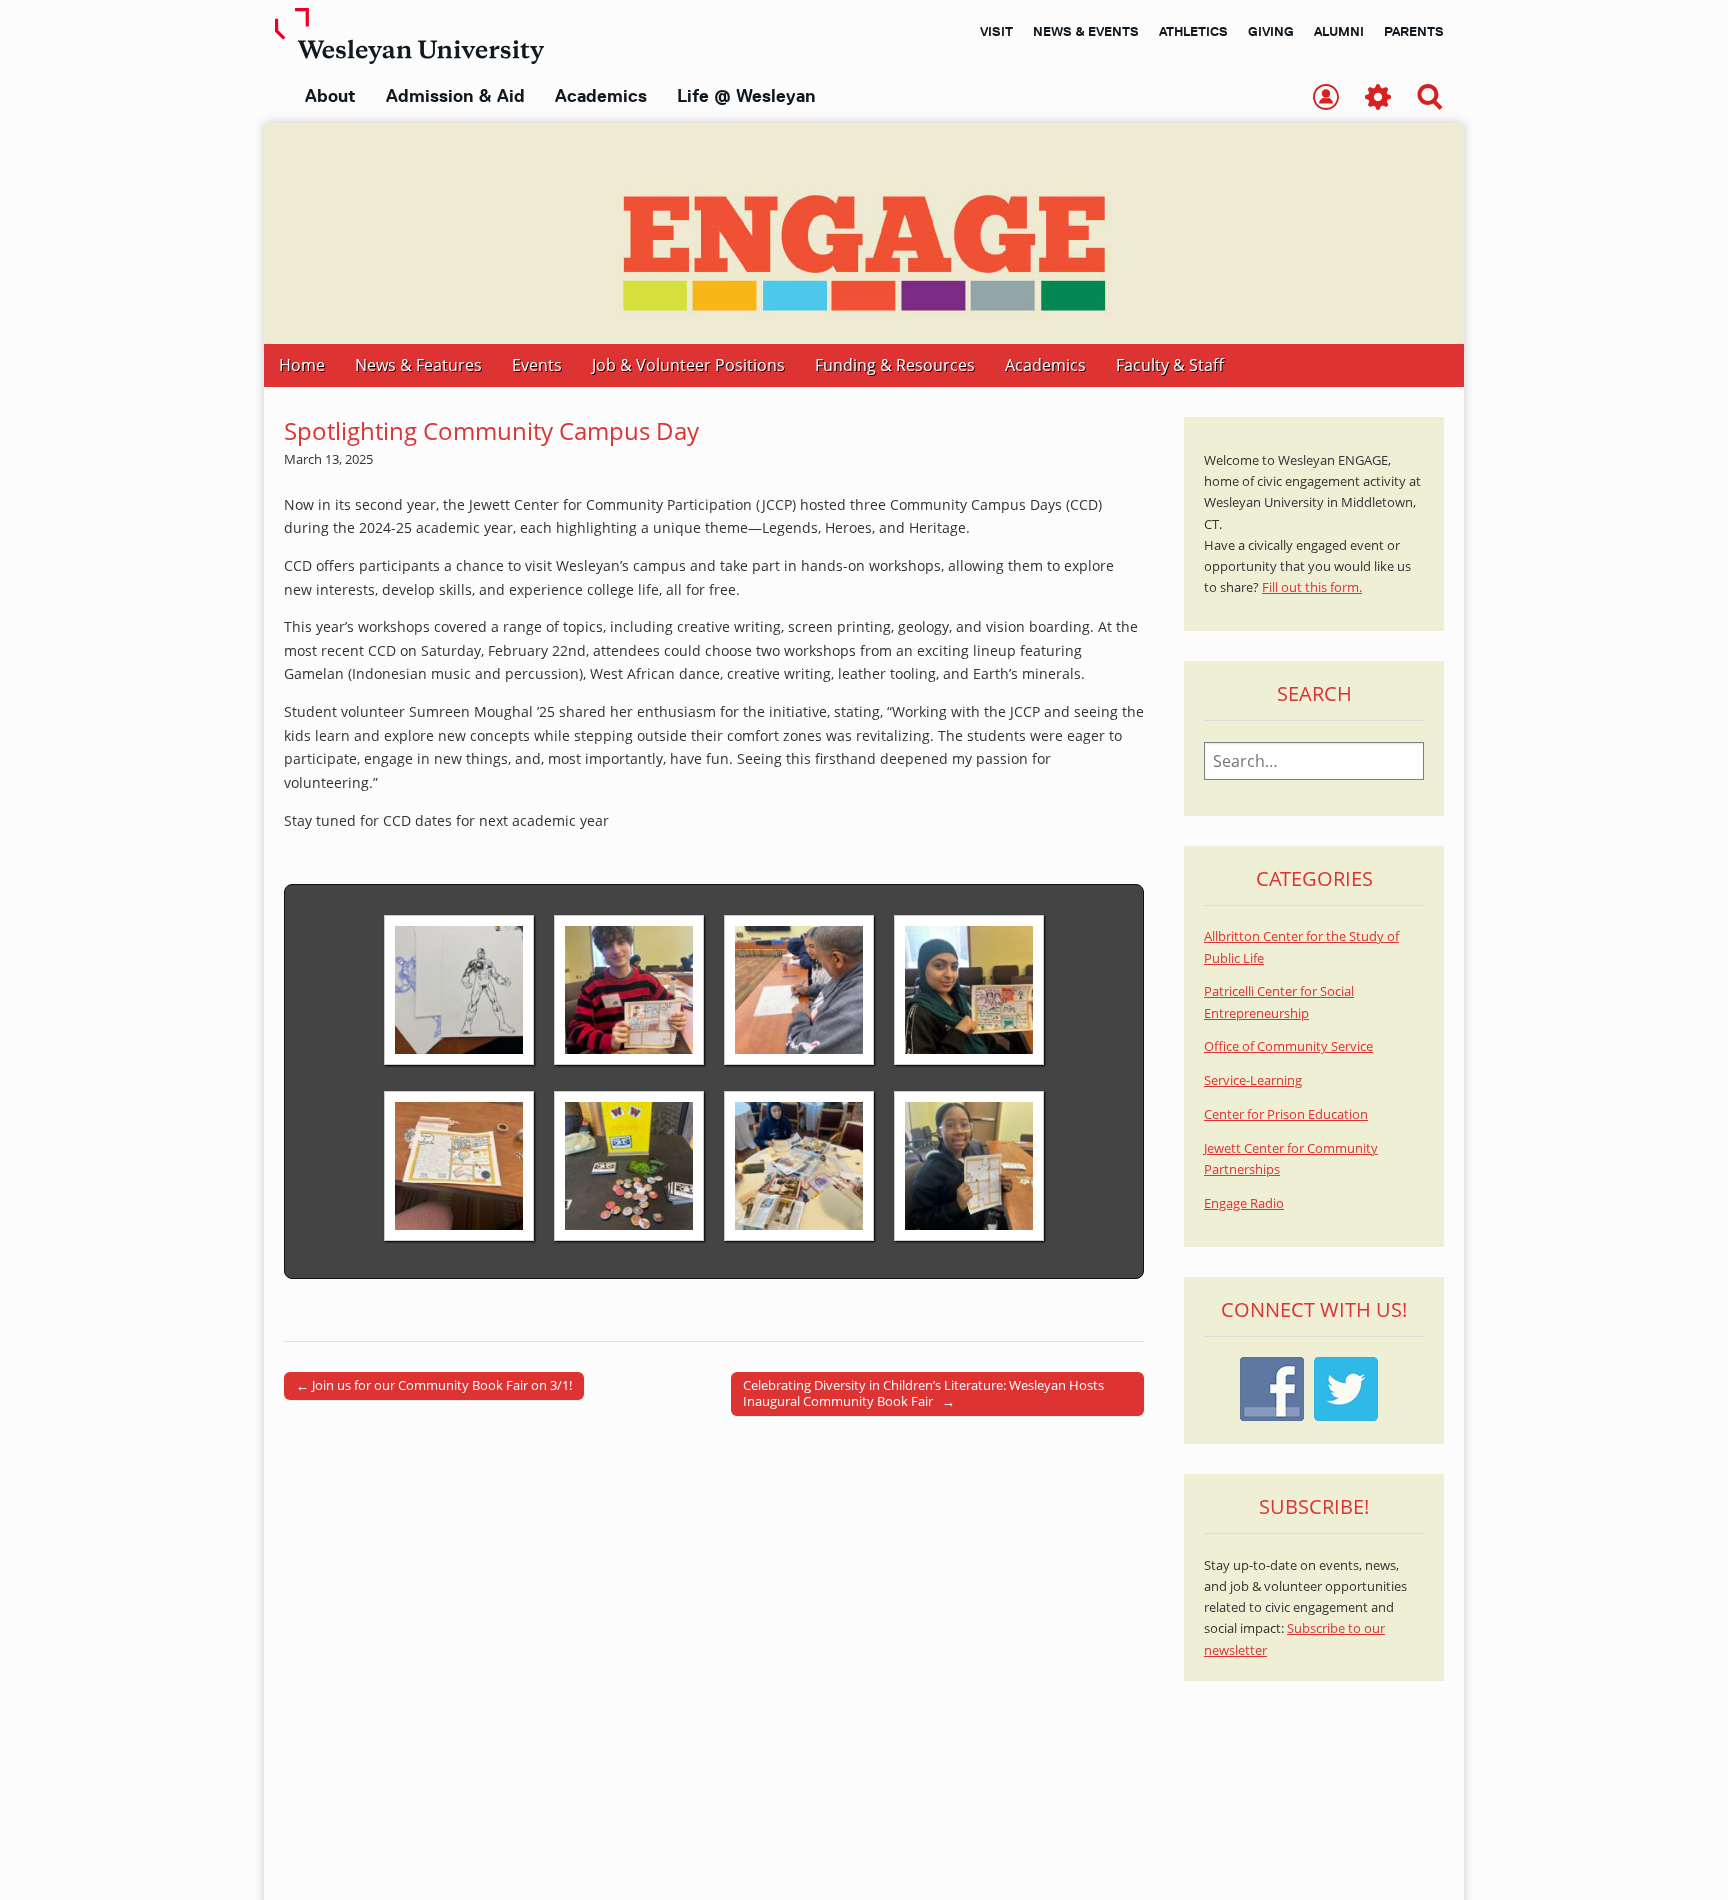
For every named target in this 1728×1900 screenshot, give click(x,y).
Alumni (1339, 31)
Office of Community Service (1288, 1046)
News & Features (418, 365)
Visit (996, 31)
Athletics (1193, 31)
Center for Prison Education (1286, 1114)
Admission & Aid (455, 96)
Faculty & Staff (1170, 365)
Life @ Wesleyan (746, 96)
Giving (1271, 31)
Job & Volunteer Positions (688, 365)
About (330, 96)
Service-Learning (1253, 1080)
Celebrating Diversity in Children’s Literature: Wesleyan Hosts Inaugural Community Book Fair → (923, 1393)
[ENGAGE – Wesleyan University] (864, 233)
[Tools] (1378, 98)
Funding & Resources (895, 365)
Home (302, 365)
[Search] (1430, 98)
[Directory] (1326, 98)
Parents (1414, 31)
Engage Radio (1244, 1203)
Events (537, 365)
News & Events (1086, 31)
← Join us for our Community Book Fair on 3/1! (434, 1385)
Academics (601, 96)
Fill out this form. (1312, 587)
